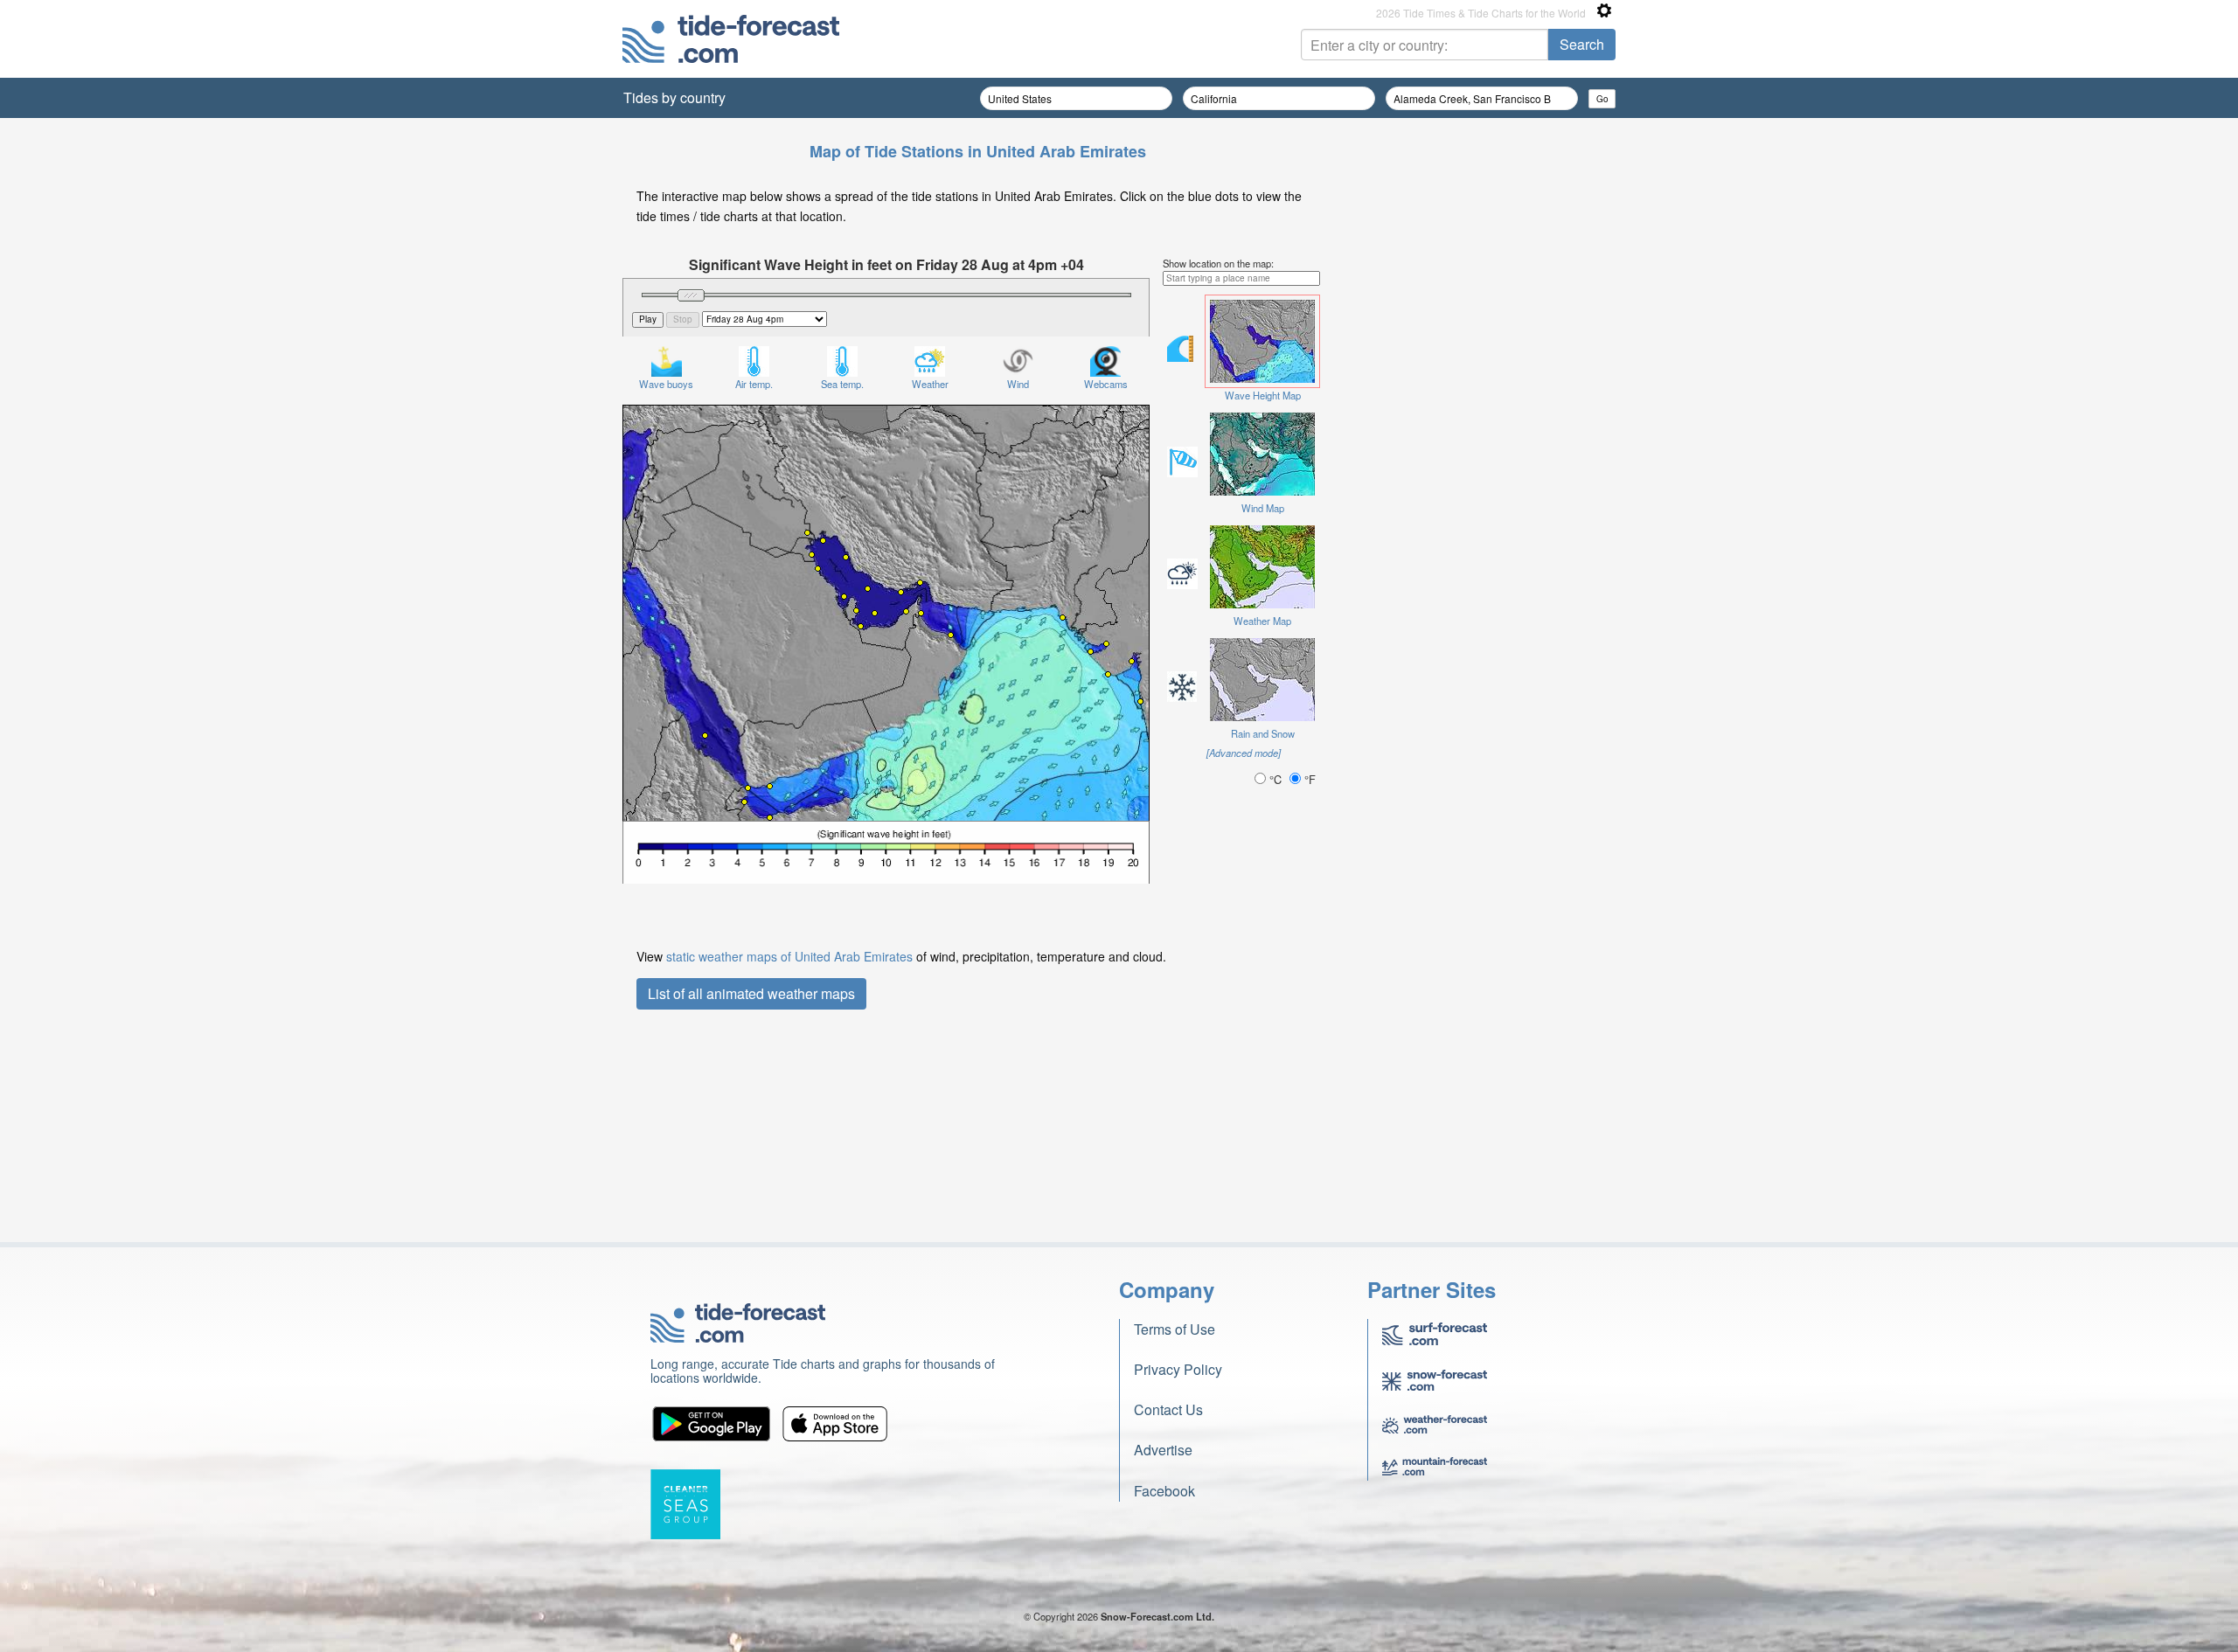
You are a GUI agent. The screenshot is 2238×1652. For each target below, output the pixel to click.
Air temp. (754, 384)
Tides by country (674, 97)
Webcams (1106, 384)
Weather (930, 384)
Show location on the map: (1218, 263)
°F (1308, 779)
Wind (1018, 384)
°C (1275, 779)
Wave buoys (666, 384)
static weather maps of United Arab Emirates (789, 956)
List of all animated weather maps (751, 993)
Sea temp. (842, 384)
